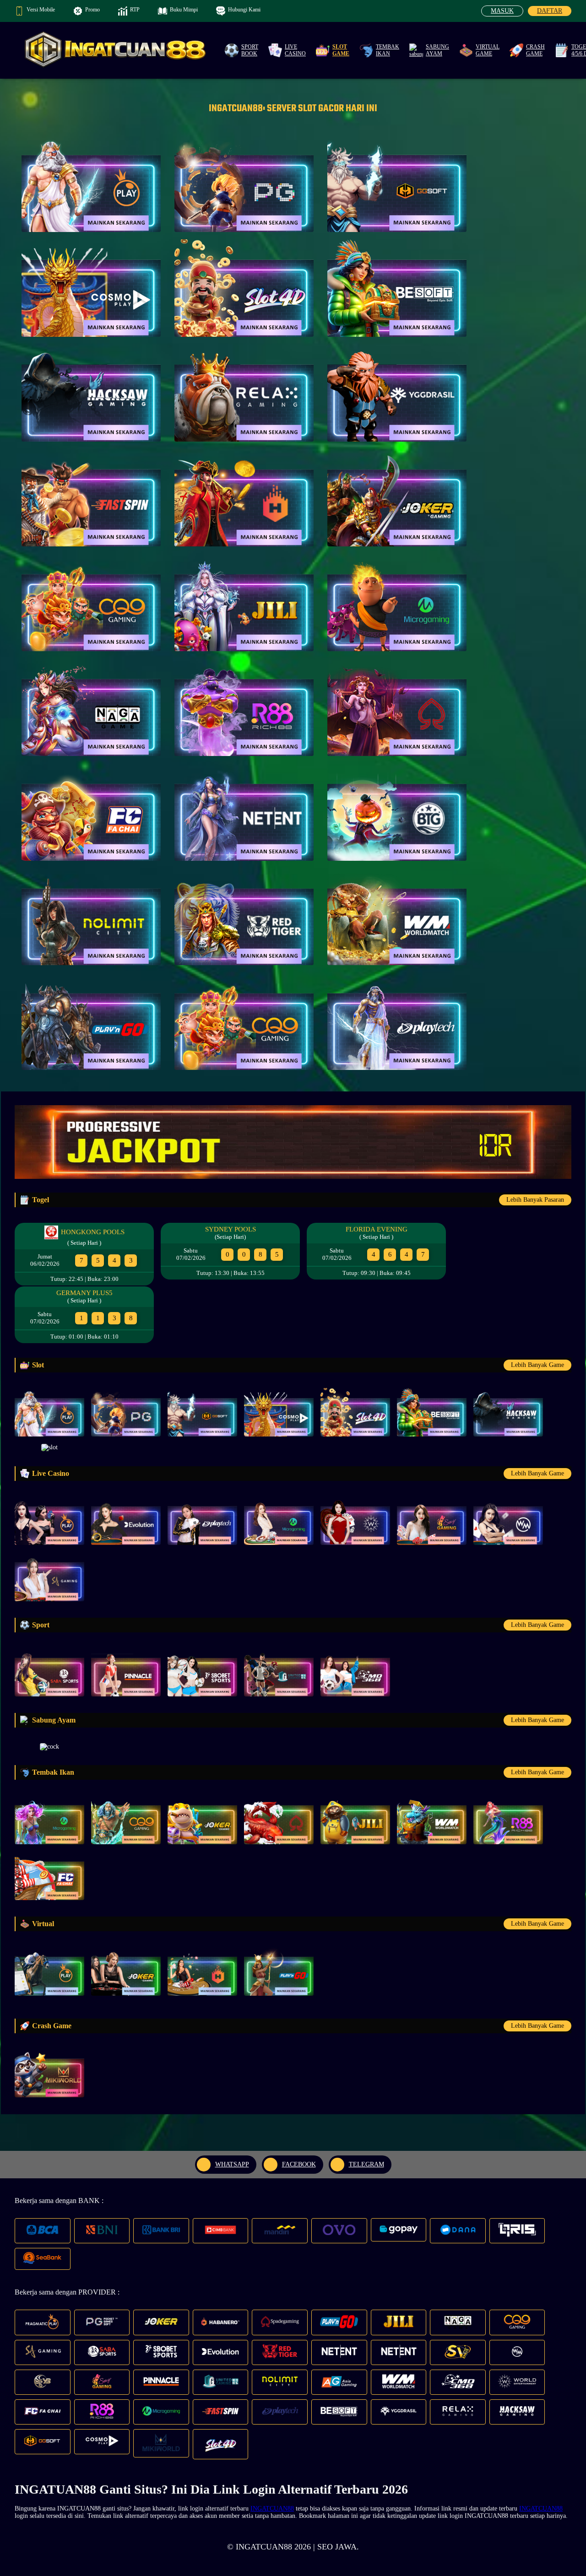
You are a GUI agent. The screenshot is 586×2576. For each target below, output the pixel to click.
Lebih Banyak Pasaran (535, 1200)
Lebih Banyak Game (537, 1365)
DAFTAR (550, 11)
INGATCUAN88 (272, 2508)
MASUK (502, 11)
